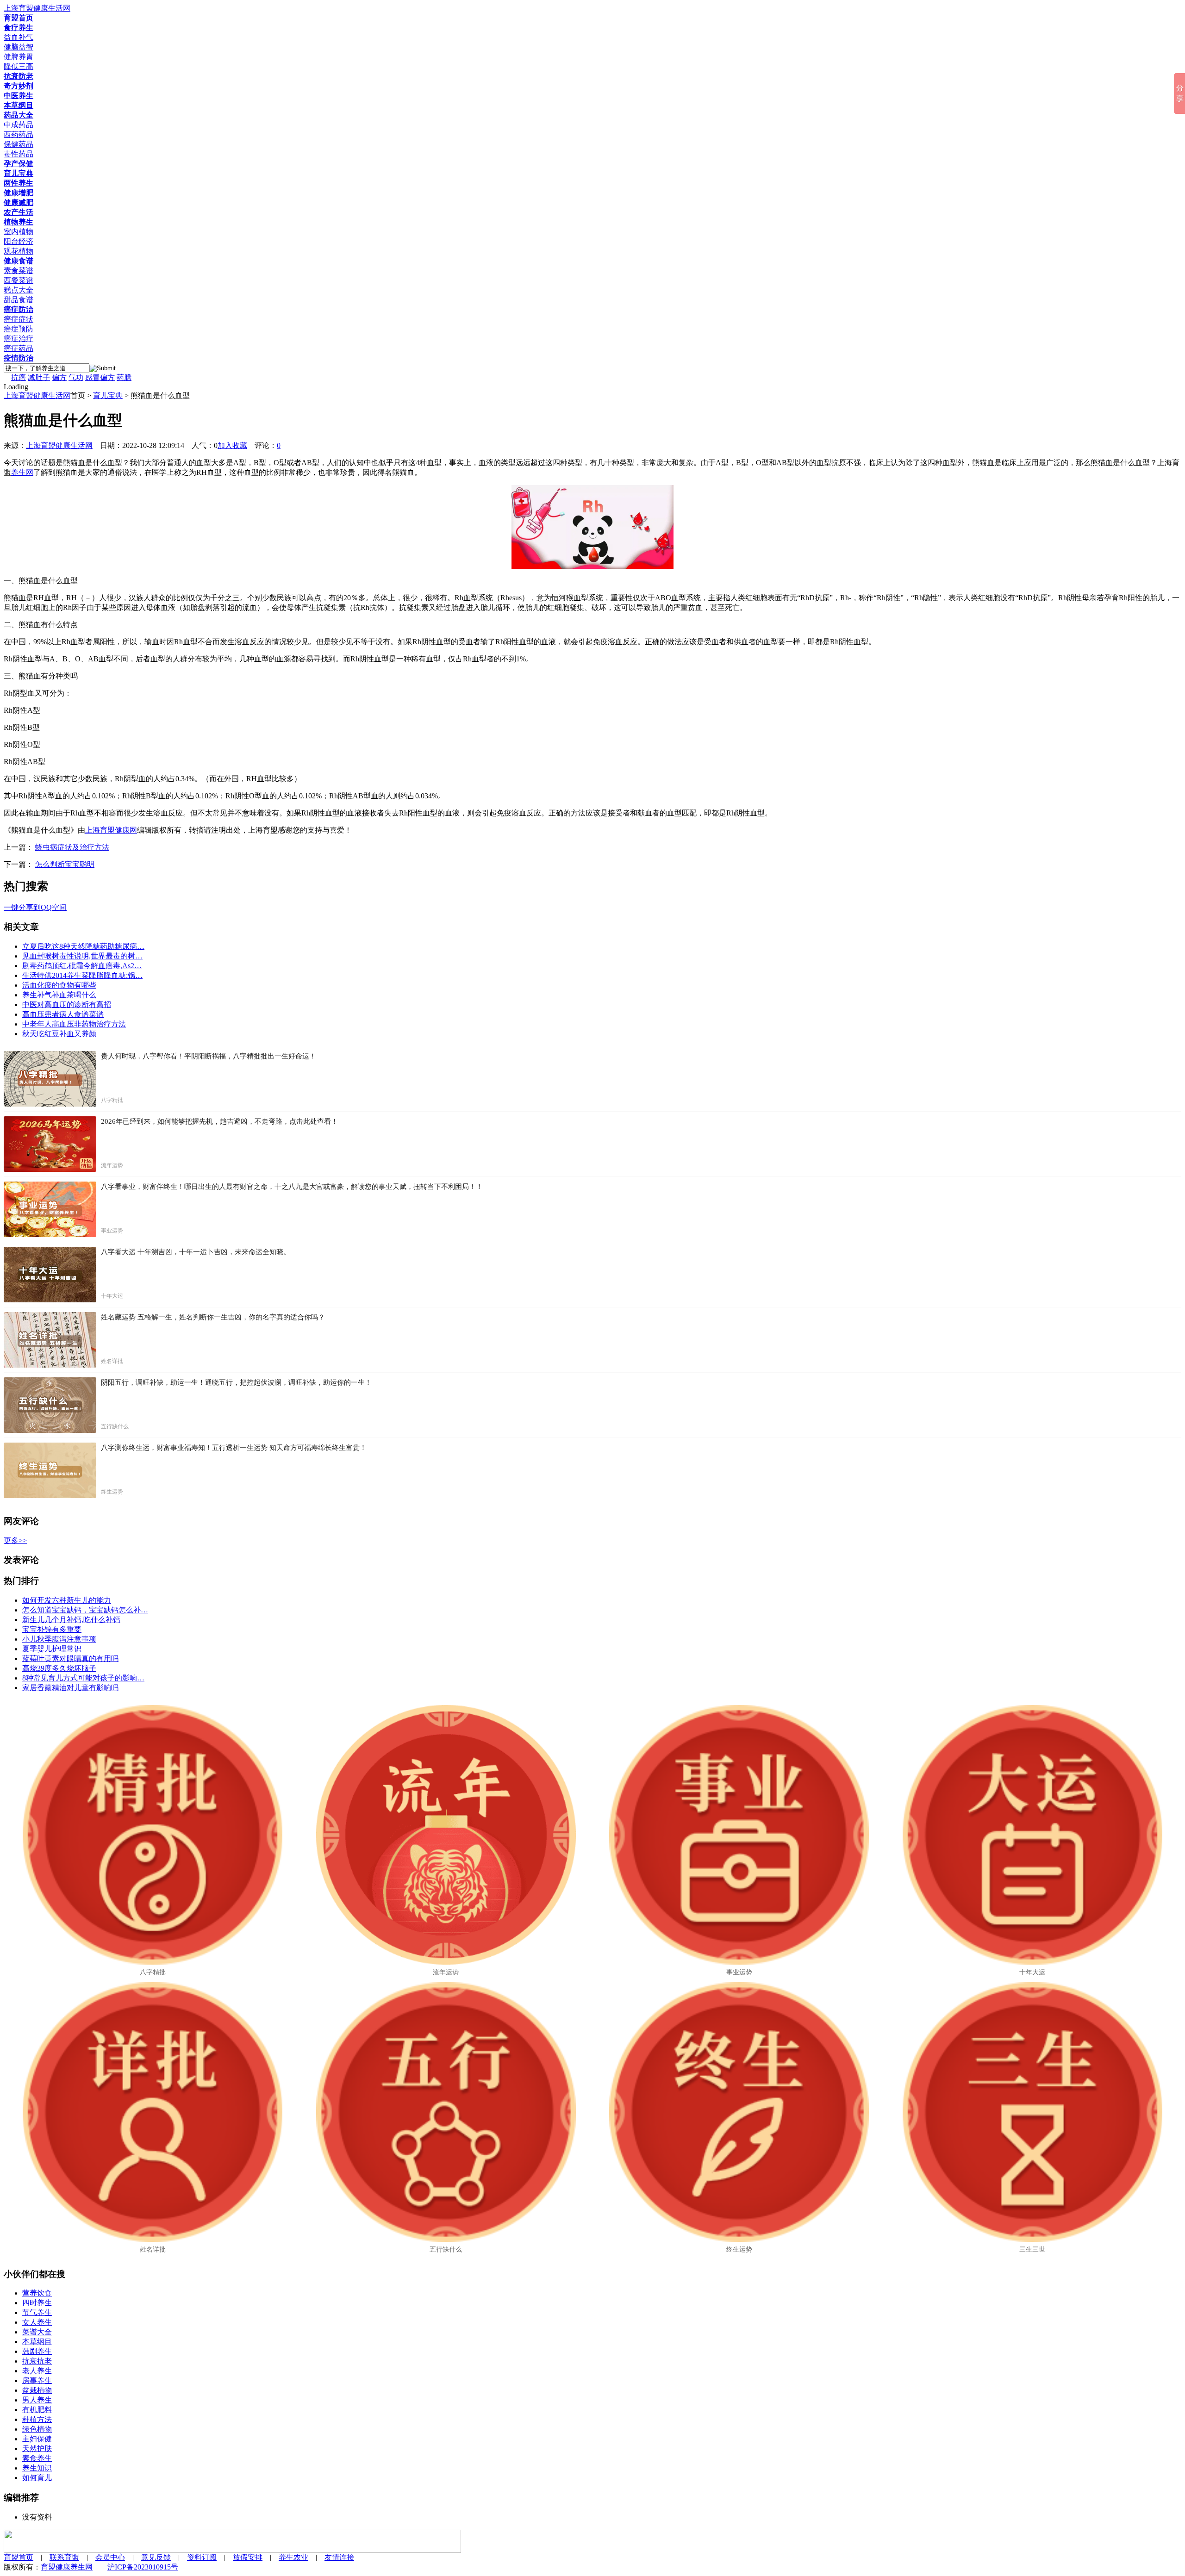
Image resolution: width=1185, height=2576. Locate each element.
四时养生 (37, 2303)
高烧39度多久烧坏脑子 (59, 1668)
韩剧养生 (37, 2351)
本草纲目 (37, 2342)
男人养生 (37, 2400)
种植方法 (37, 2419)
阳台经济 (19, 241)
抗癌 (19, 377)
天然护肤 (37, 2448)
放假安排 (248, 2557)
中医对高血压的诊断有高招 (67, 1005)
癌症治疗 (19, 339)
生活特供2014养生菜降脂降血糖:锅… (82, 975)
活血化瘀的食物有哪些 (59, 985)
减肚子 (39, 377)
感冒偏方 (100, 377)
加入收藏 (232, 445)
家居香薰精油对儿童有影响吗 (70, 1688)
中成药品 (19, 125)
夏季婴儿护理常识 (52, 1649)
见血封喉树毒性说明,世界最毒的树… (82, 956)
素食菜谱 (19, 271)
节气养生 (37, 2312)
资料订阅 (202, 2557)
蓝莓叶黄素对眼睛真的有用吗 (70, 1658)
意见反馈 (156, 2557)
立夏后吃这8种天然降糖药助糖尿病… (83, 946)
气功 (76, 377)
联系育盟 (64, 2557)
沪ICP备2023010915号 (143, 2567)
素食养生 (37, 2458)
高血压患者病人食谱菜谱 (63, 1014)
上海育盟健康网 (111, 830)
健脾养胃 (19, 57)
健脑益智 (19, 47)
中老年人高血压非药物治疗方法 (74, 1024)
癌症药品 (19, 348)
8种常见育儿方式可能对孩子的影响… (83, 1678)
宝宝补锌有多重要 (52, 1629)
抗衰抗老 (37, 2361)
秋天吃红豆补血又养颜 (59, 1034)
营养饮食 (37, 2293)
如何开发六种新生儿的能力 (67, 1600)
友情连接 (339, 2557)
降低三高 (19, 66)
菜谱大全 (37, 2332)
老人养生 (37, 2371)
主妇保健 (37, 2439)
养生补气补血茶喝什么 (59, 995)
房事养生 (37, 2380)
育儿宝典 (108, 395)
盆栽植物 (37, 2390)
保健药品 (19, 144)
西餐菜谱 (19, 280)
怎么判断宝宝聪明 (65, 864)
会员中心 (110, 2557)
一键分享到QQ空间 (35, 907)
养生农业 (293, 2557)
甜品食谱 (19, 300)
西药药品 (19, 134)
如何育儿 (37, 2478)
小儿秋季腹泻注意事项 (59, 1639)
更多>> (15, 1540)
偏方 (59, 377)
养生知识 (37, 2468)
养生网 (22, 472)
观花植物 (19, 251)
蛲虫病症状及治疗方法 (72, 847)
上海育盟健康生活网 (37, 395)
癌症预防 (19, 329)
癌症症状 (19, 319)
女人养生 (37, 2322)
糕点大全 (19, 290)
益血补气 (19, 37)
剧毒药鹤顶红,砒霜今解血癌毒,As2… (82, 966)
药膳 (124, 377)
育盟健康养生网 (67, 2567)
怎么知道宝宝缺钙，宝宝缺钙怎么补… (85, 1610)
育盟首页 (19, 2557)
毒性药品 (19, 154)
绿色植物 (37, 2429)
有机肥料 (37, 2410)
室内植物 (19, 232)
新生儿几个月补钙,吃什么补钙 (71, 1620)
